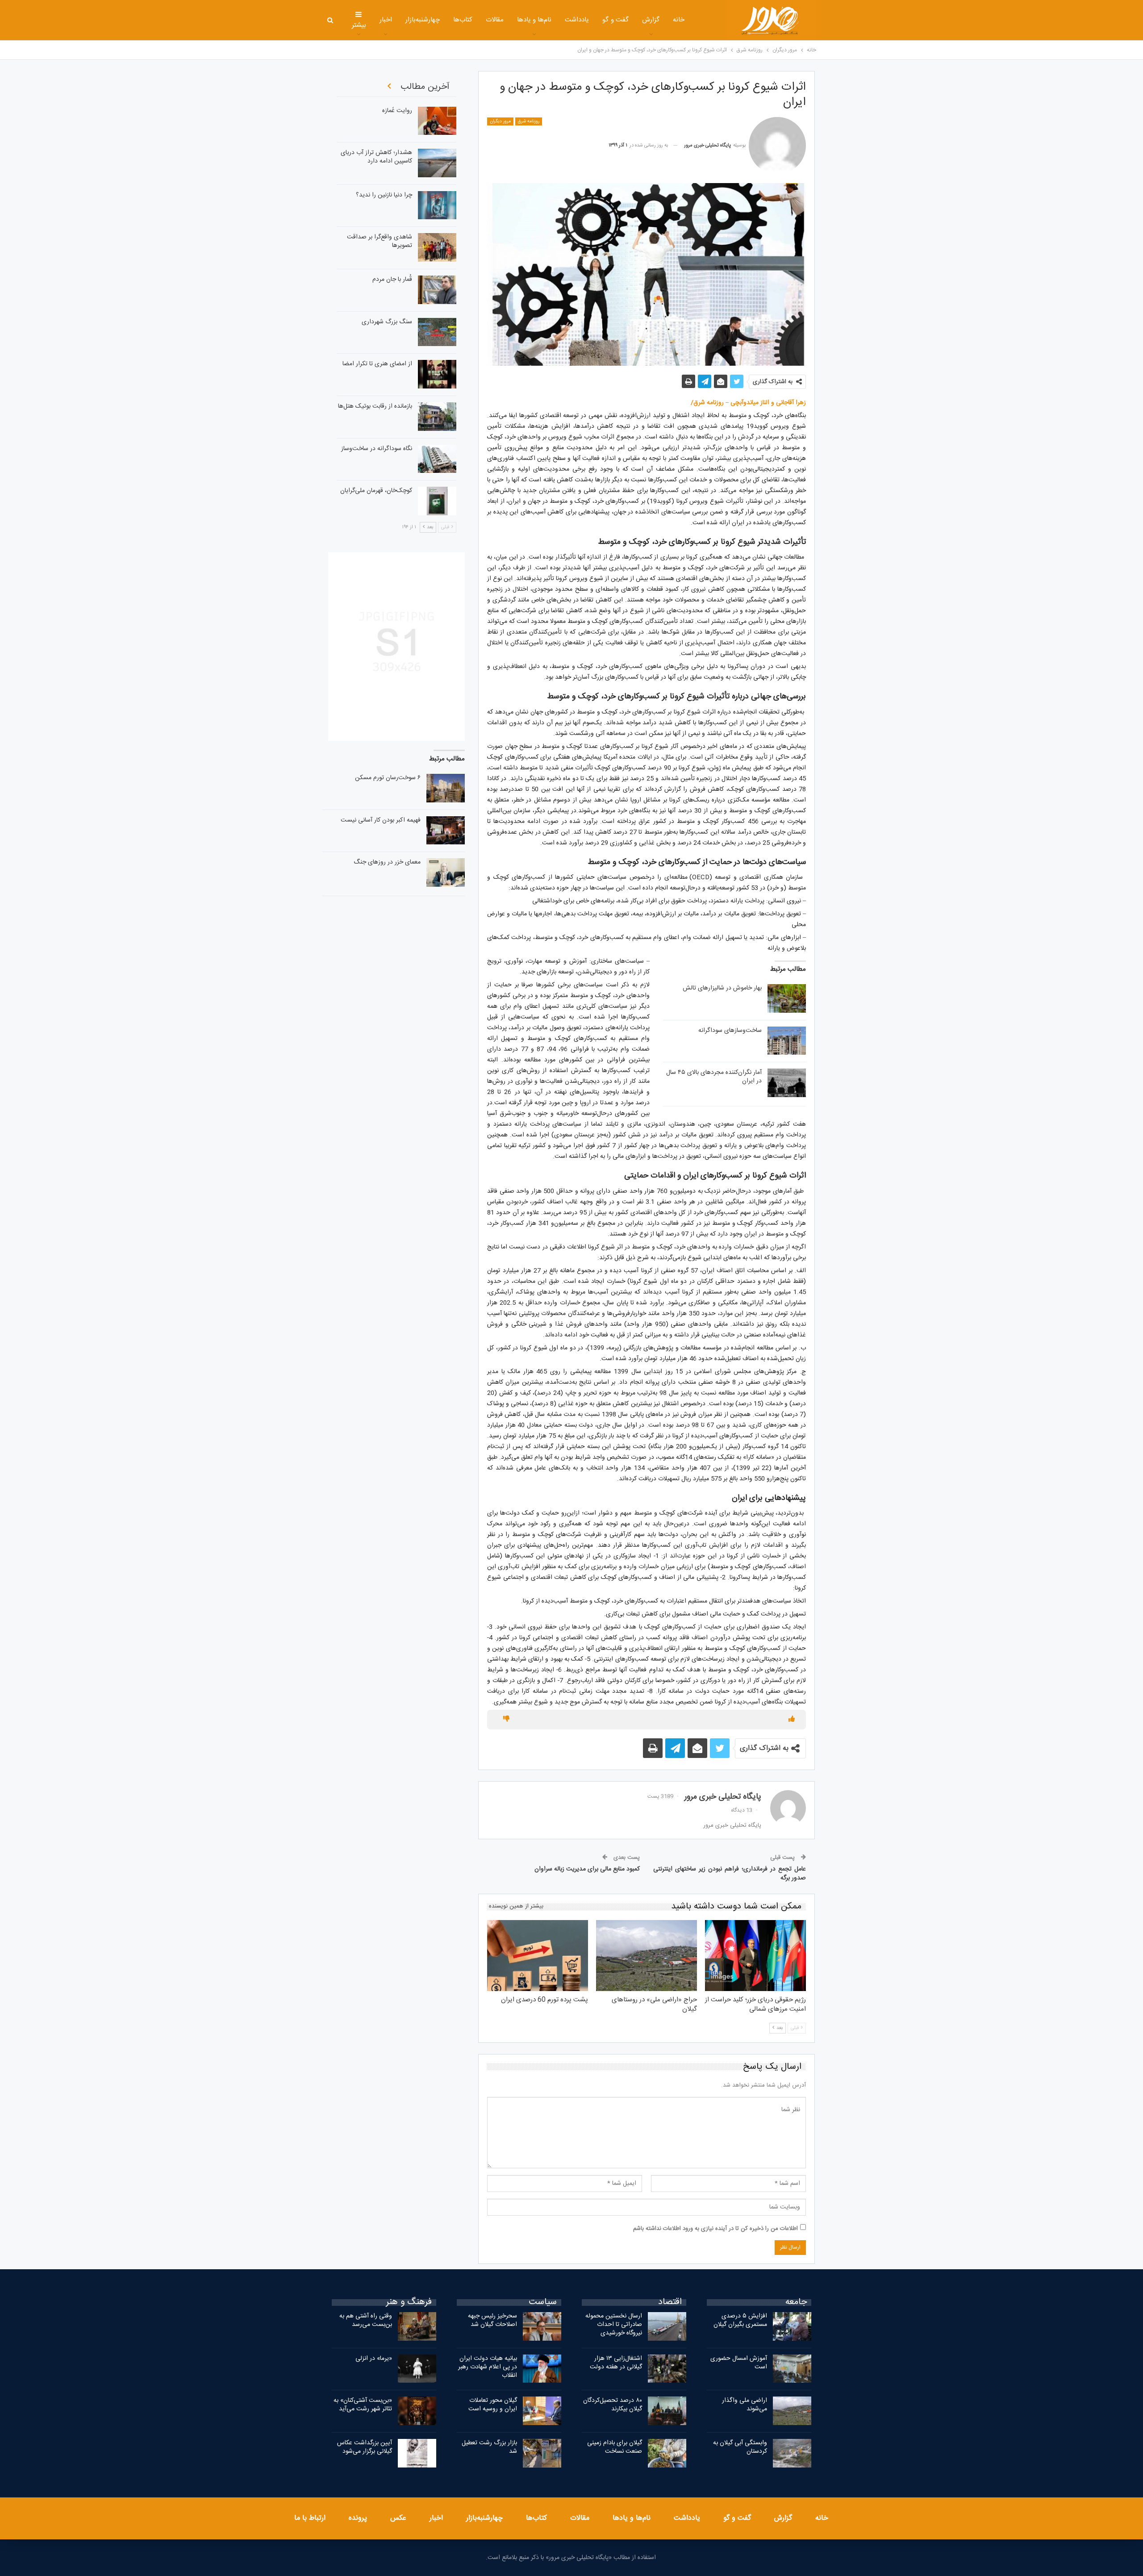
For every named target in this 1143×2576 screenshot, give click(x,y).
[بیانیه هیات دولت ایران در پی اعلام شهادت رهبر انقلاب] (542, 2369)
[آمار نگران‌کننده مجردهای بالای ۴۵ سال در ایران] (787, 1083)
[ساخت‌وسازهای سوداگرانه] (787, 1041)
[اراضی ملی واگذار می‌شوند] (792, 2411)
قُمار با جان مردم (392, 280)
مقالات (495, 20)
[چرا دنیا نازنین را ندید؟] (437, 205)
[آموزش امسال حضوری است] (792, 2369)
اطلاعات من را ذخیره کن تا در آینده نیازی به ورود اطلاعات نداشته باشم (715, 2229)
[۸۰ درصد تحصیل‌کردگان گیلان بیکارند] (667, 2411)
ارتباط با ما (310, 2518)
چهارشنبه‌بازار (423, 20)
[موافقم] (792, 1720)
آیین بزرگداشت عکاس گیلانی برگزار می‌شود (365, 2447)
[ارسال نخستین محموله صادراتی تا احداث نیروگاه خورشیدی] (667, 2326)
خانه (679, 20)
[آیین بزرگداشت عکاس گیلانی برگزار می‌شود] (417, 2453)
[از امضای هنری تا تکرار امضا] (437, 374)
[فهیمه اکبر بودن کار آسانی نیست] (446, 831)
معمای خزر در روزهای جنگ (387, 862)
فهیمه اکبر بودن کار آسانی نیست (381, 820)
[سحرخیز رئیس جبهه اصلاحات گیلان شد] (542, 2326)
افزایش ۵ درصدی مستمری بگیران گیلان (739, 2320)
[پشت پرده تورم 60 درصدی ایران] (538, 1955)
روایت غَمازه (397, 111)
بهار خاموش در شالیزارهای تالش (722, 988)
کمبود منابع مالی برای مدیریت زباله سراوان (587, 1869)
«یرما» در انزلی (374, 2359)
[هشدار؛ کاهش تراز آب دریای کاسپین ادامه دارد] (437, 163)
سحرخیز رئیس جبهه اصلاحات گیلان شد (492, 2320)
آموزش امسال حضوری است (739, 2363)
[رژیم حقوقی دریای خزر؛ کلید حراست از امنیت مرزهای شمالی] (755, 1955)
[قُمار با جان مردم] (437, 290)
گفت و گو (615, 20)
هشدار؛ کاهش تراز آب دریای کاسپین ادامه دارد (376, 157)
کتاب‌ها (463, 20)
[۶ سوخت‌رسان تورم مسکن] (446, 788)
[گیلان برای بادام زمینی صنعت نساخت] (667, 2453)
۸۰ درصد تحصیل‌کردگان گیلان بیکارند (613, 2405)
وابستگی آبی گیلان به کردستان (740, 2447)
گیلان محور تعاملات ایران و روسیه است (493, 2405)
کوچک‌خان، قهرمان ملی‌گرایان (376, 491)
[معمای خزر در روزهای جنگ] (446, 873)
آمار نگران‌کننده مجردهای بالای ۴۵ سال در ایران (714, 1077)
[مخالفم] (506, 1720)
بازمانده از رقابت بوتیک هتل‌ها (375, 406)
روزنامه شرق (529, 121)
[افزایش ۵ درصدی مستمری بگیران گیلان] (792, 2326)
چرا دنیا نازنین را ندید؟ (384, 195)
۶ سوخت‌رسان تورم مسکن (388, 778)
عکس (398, 2518)
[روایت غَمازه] (437, 121)
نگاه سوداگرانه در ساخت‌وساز (377, 449)
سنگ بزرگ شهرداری (387, 322)
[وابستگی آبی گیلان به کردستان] (792, 2453)
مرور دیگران (500, 121)
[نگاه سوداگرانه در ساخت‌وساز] (437, 459)
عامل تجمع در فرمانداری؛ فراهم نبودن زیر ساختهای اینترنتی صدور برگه (730, 1874)
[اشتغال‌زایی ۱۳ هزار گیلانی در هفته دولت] (667, 2369)
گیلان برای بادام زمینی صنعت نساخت (615, 2447)
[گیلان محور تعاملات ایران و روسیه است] (542, 2411)
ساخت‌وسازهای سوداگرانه (730, 1031)
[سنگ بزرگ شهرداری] (437, 332)
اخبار (386, 20)
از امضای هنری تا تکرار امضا (377, 364)
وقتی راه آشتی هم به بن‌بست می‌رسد (366, 2320)
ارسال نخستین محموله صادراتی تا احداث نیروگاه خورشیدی (614, 2325)
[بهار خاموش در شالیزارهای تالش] (787, 998)
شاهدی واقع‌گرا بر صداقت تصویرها (380, 241)
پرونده (358, 2518)
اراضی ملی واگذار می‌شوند (745, 2405)
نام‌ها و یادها (534, 20)
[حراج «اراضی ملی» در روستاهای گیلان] (647, 1955)
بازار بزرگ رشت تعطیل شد (489, 2447)
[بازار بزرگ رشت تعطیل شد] (542, 2453)
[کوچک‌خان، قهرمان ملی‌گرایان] (437, 501)
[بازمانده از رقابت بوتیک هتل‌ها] (437, 417)
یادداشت (577, 20)
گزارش (651, 20)
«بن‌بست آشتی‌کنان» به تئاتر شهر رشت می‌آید (363, 2405)
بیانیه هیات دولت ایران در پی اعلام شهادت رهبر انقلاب (488, 2367)
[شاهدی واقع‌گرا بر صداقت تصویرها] (437, 247)
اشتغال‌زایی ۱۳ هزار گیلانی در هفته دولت (616, 2363)
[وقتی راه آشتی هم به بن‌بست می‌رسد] (417, 2326)
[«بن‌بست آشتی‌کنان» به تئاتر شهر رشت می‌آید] (417, 2411)
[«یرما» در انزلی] (417, 2369)
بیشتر (359, 25)
